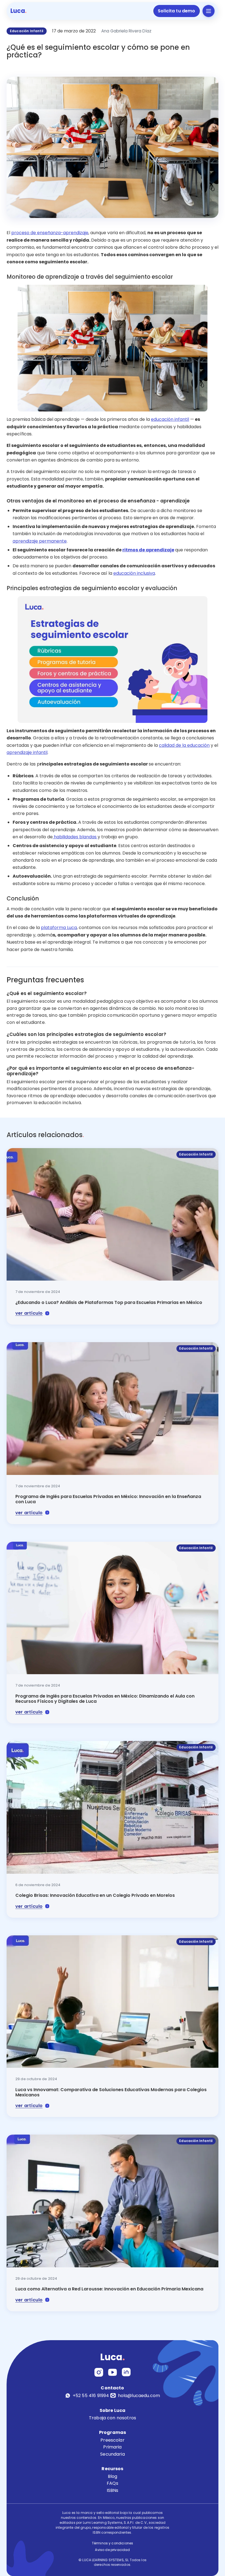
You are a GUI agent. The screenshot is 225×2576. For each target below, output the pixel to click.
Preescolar (113, 2440)
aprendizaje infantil (27, 752)
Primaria (112, 2447)
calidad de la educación (184, 745)
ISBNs (113, 2490)
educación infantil (170, 419)
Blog (113, 2476)
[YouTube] (113, 2372)
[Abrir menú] (209, 11)
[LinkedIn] (126, 2372)
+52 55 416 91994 (91, 2395)
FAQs (113, 2483)
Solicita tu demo (177, 11)
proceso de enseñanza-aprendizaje (50, 233)
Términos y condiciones (113, 2543)
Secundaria (113, 2454)
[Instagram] (99, 2372)
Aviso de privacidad (112, 2550)
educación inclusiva (134, 573)
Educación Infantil (27, 31)
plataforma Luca (59, 928)
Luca (19, 11)
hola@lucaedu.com (139, 2395)
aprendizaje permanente (40, 541)
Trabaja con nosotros (113, 2418)
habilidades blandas (75, 837)
